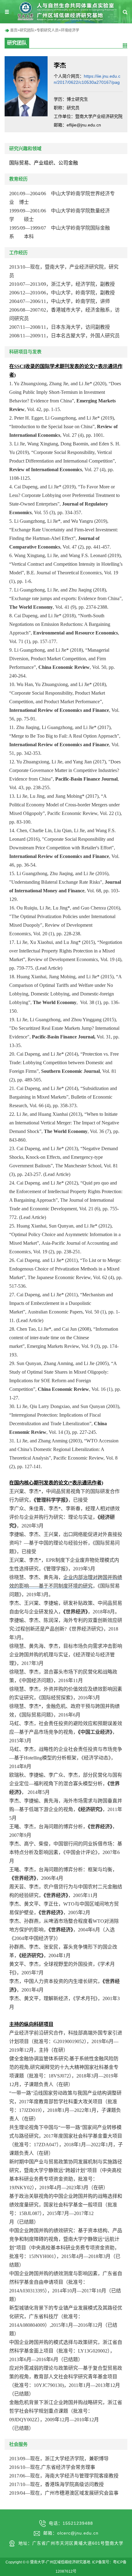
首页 (14, 30)
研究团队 (27, 30)
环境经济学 (70, 30)
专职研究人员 (48, 30)
